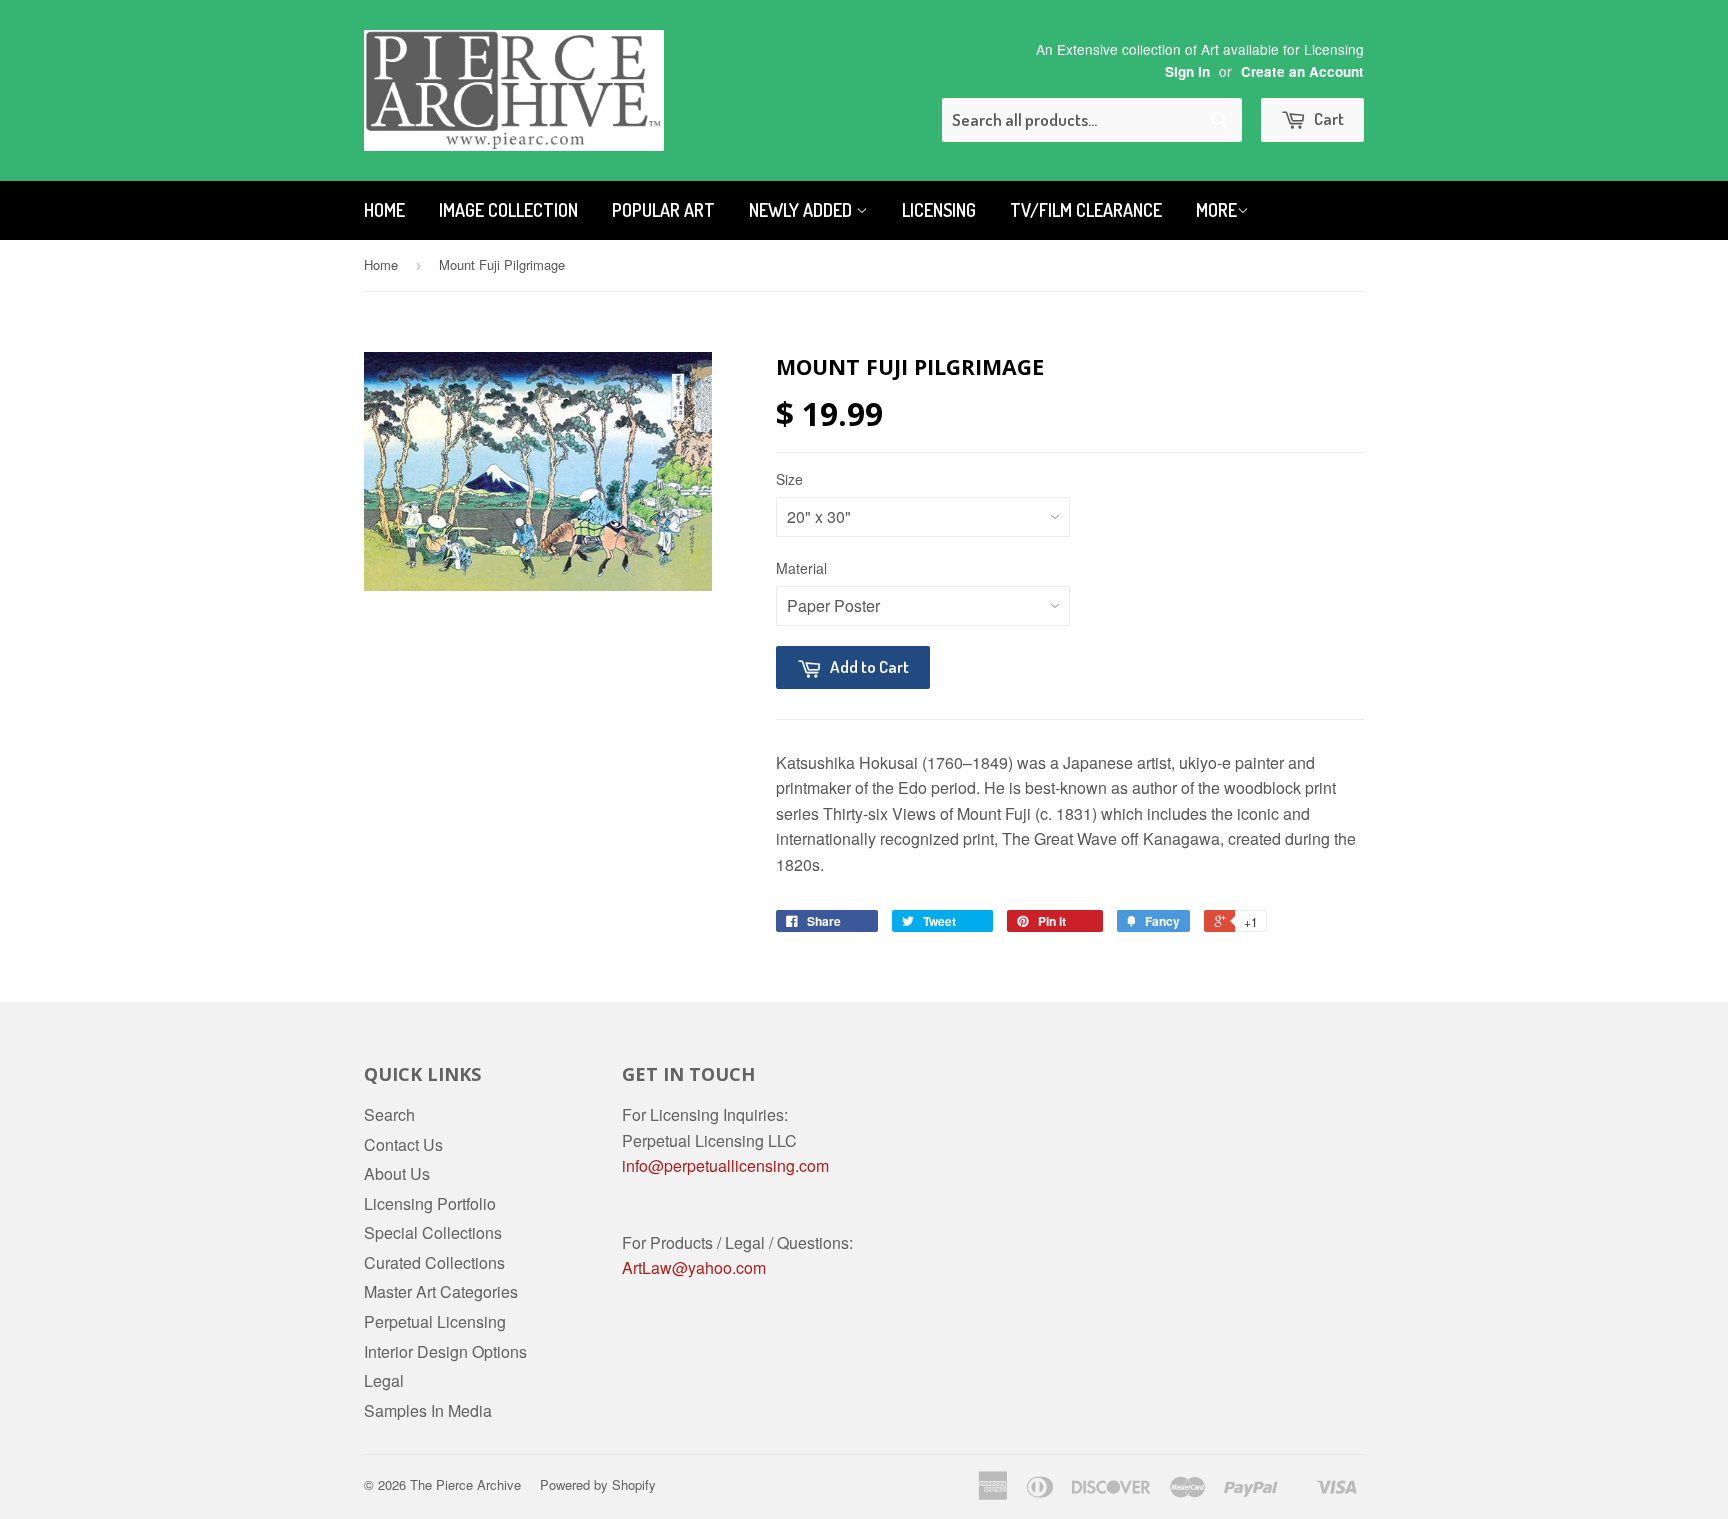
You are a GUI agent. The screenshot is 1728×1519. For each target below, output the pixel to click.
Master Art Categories (441, 1291)
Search (389, 1114)
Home (384, 210)
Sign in (1187, 71)
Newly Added (802, 210)
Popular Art (663, 210)
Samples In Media (428, 1410)
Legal (384, 1380)
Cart (1327, 118)
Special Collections (433, 1232)
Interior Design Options (445, 1351)
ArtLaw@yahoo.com (694, 1267)
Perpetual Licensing (435, 1321)
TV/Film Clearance (1086, 210)
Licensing (939, 210)
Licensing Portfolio (430, 1203)
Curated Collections (434, 1262)
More (1216, 210)
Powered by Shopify (598, 1484)
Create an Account (1302, 71)
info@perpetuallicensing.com (725, 1165)
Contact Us (403, 1144)
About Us (397, 1173)
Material (801, 568)
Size (789, 479)
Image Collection (508, 210)
